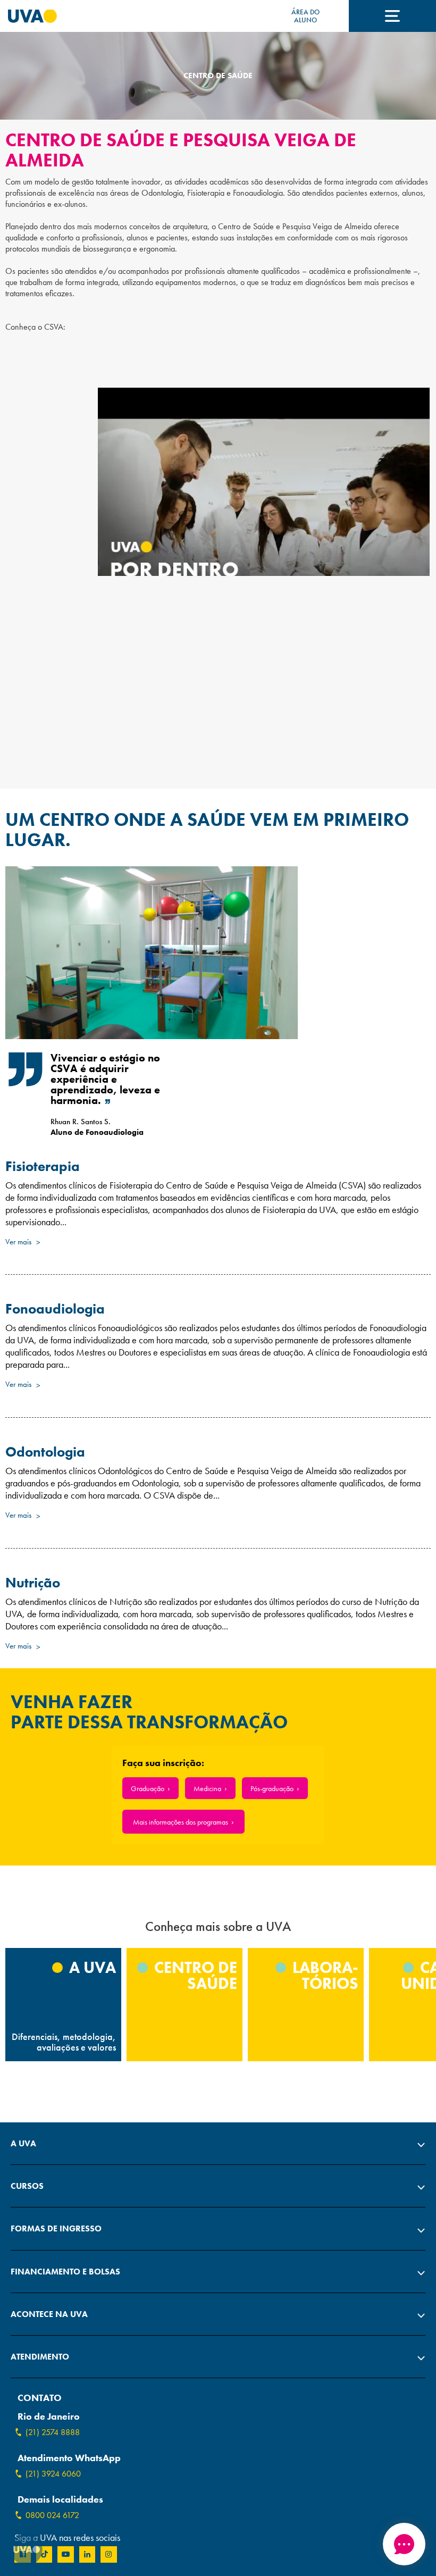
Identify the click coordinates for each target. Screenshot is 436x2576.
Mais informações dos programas (181, 1822)
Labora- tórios (324, 1976)
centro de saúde (194, 1976)
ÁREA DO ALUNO (305, 16)
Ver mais (19, 1242)
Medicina (207, 1788)
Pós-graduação (272, 1788)
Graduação (148, 1788)
